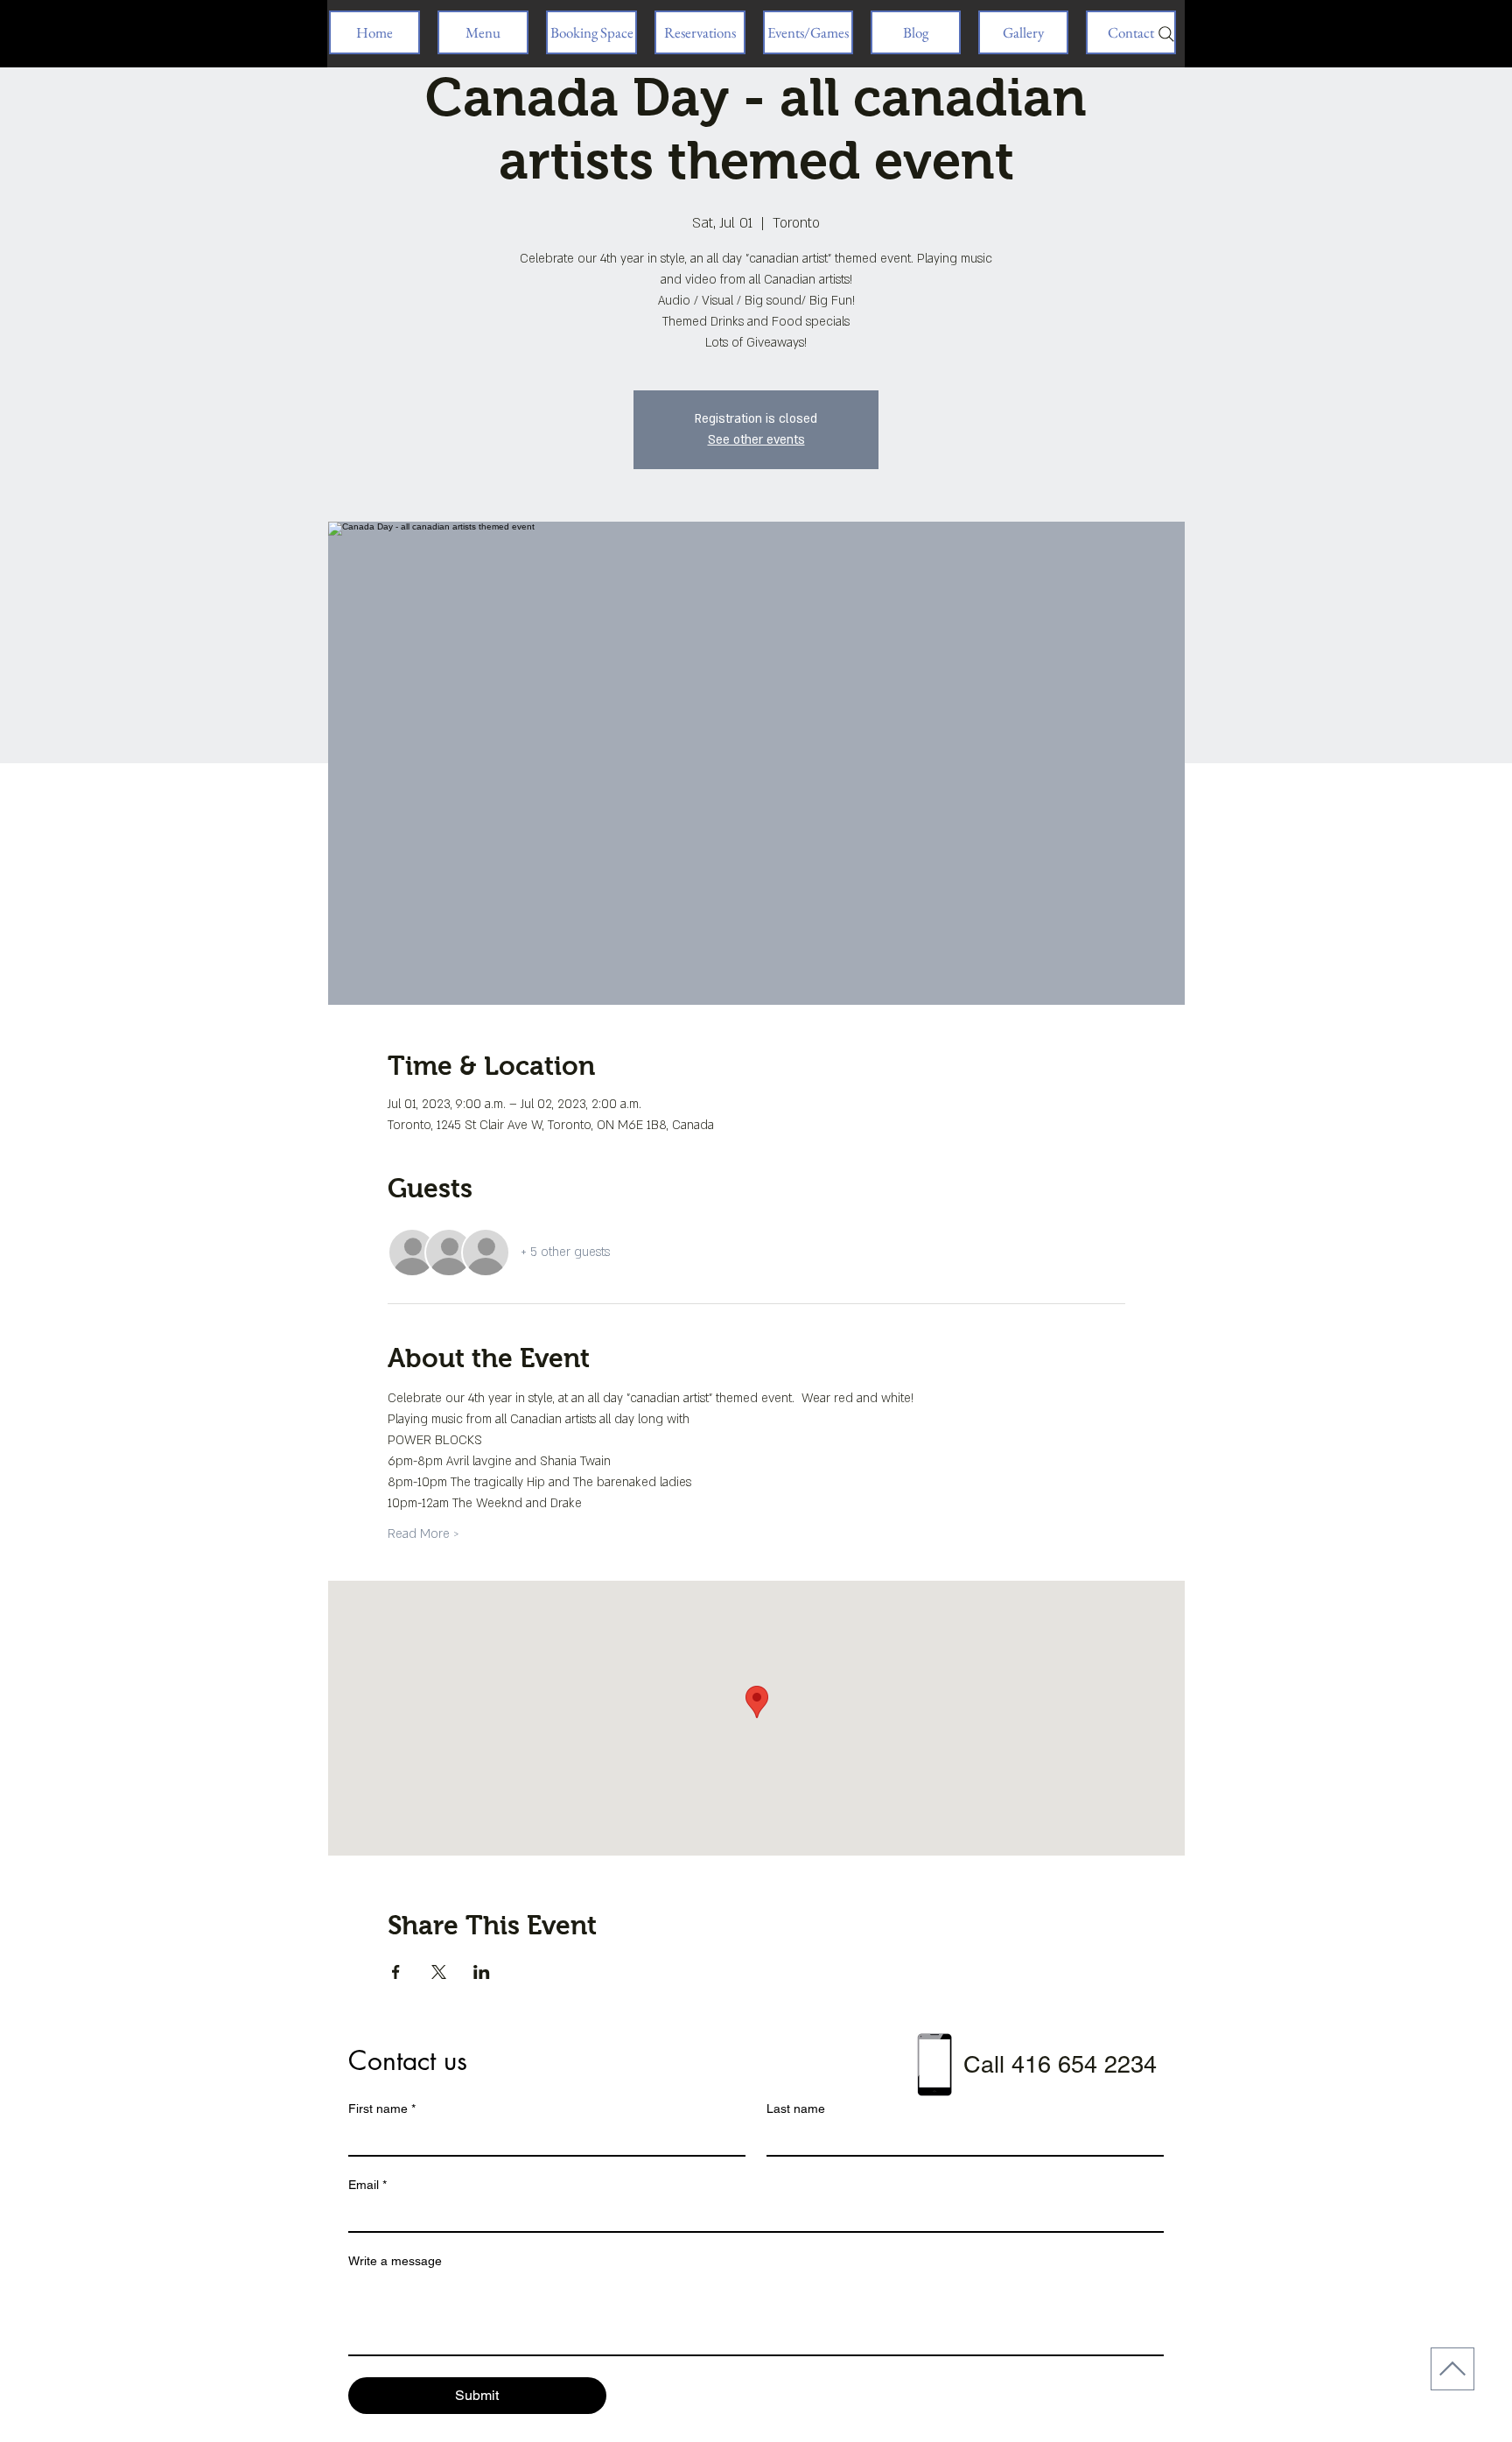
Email (367, 2185)
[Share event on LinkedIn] (482, 1972)
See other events (756, 440)
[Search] (1166, 34)
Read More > (423, 1534)
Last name (796, 2109)
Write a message (395, 2261)
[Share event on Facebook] (396, 1972)
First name (382, 2109)
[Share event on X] (439, 1972)
